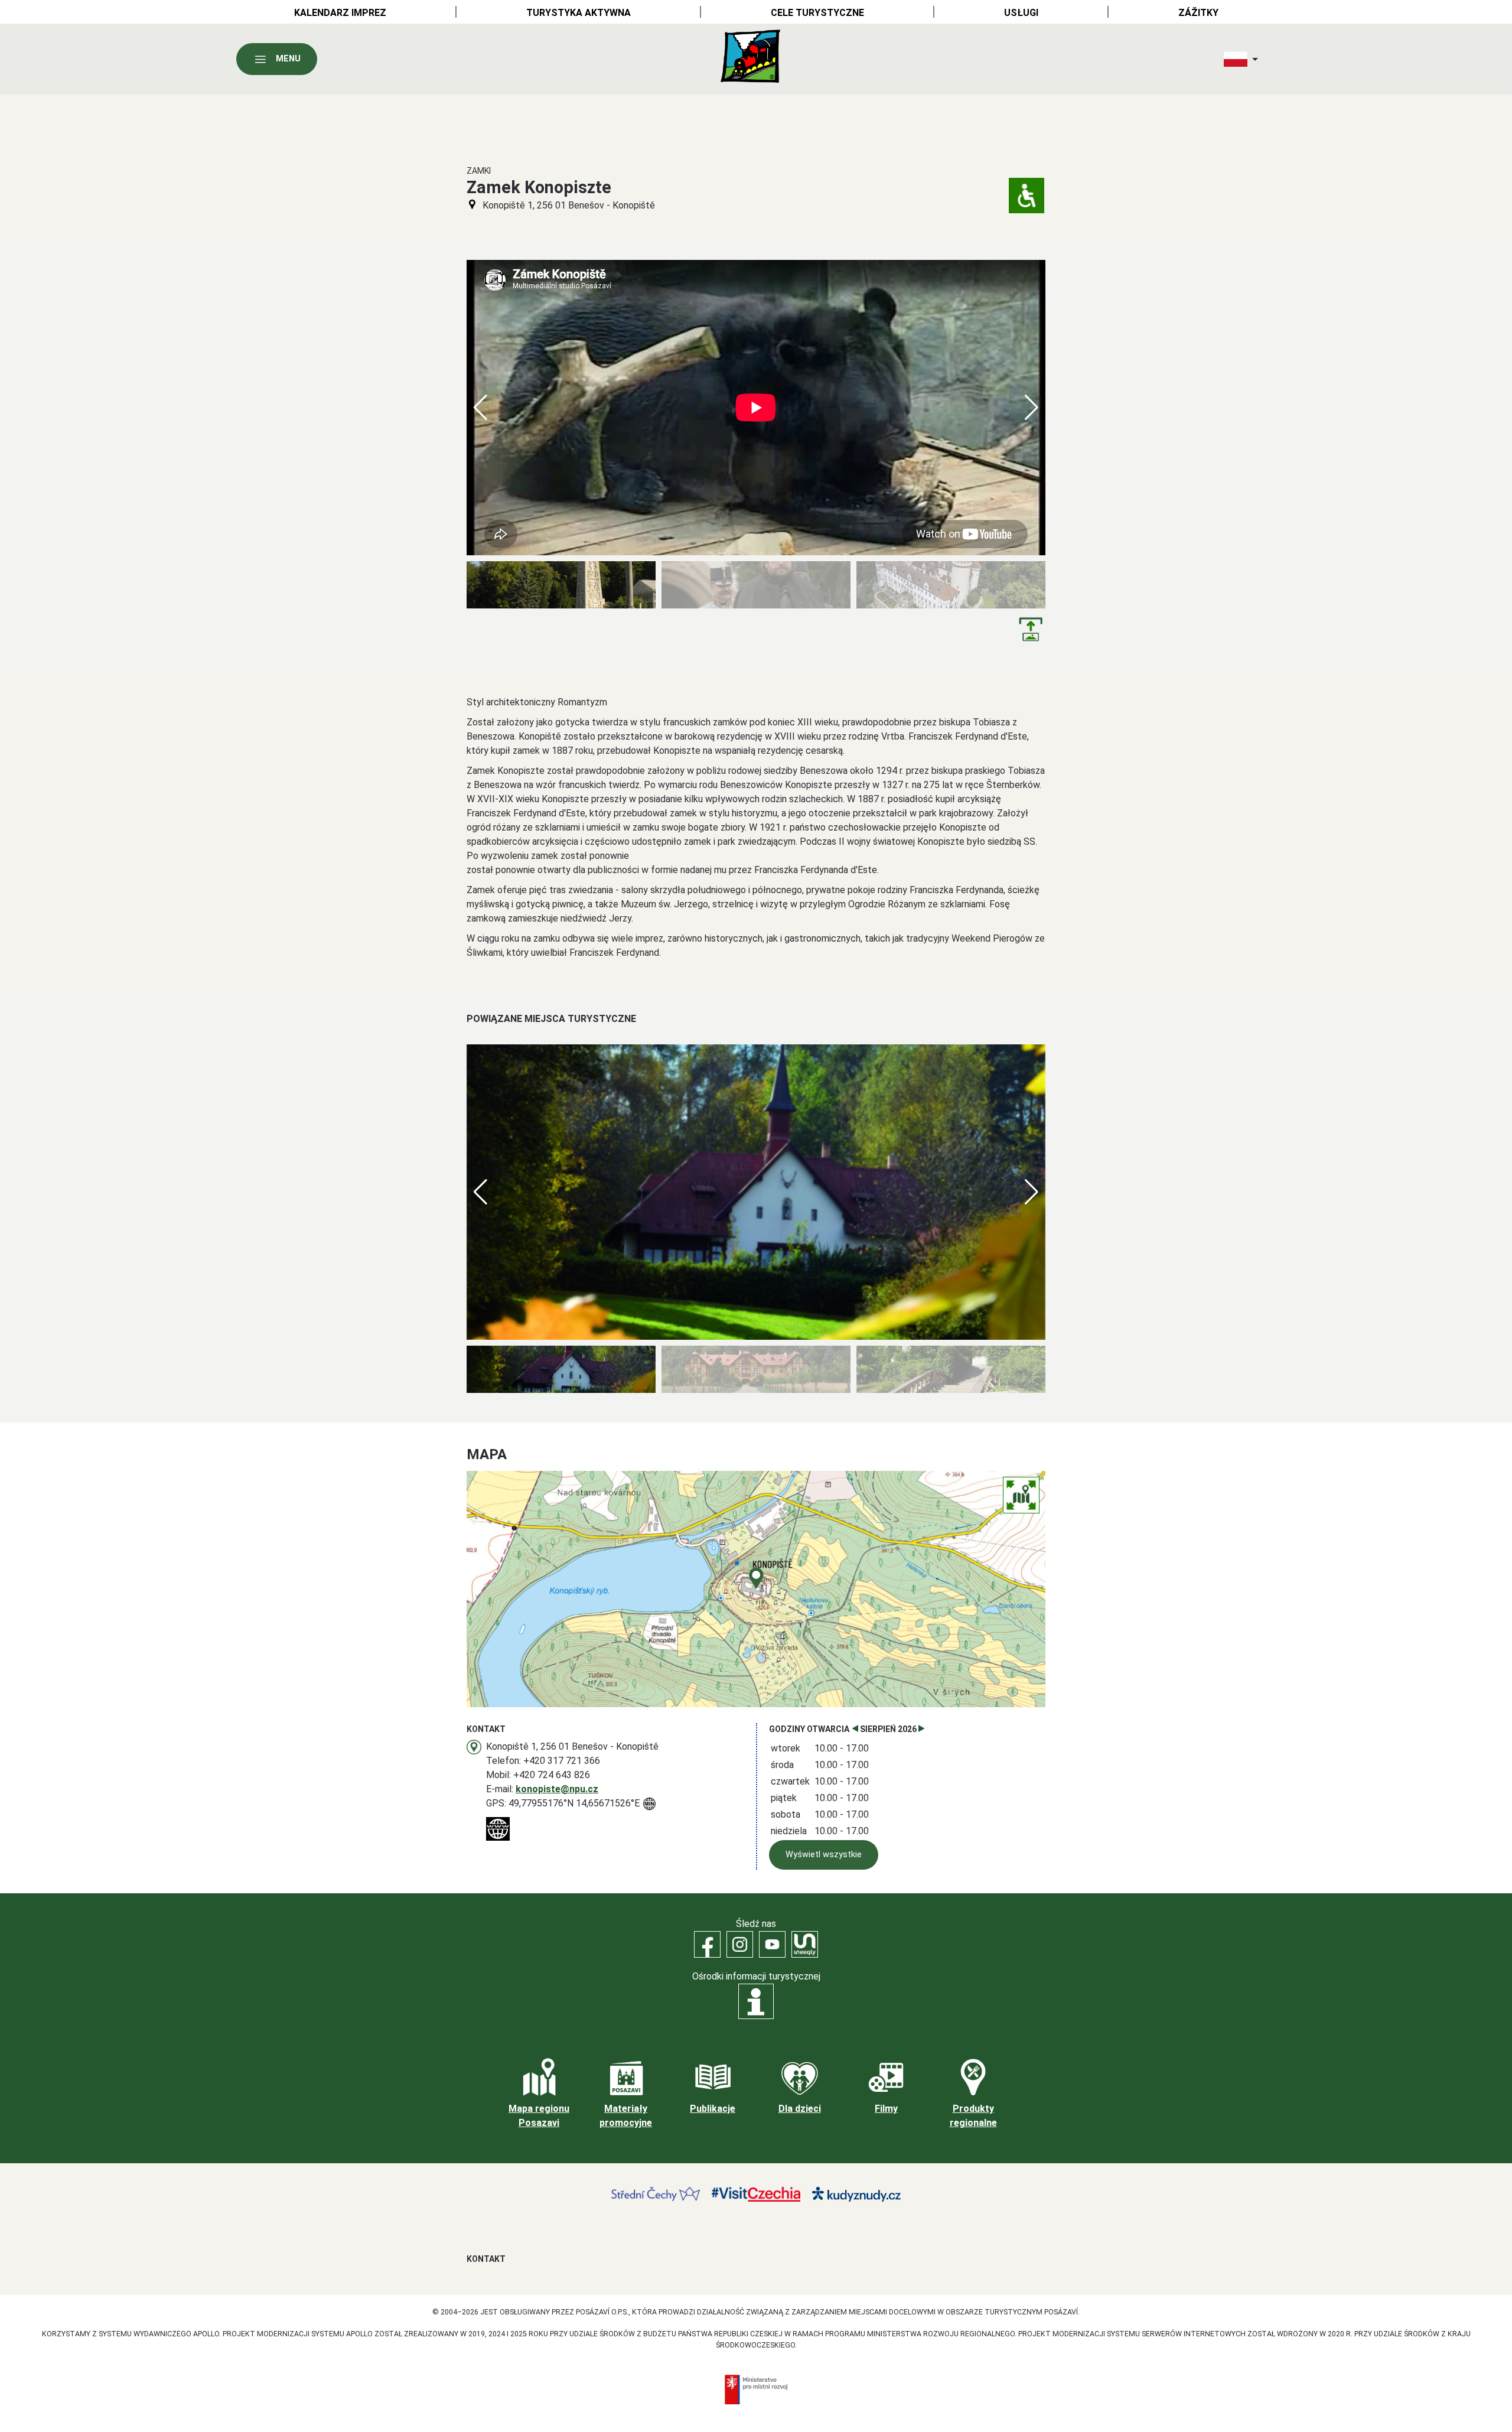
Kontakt (486, 2259)
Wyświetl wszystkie (824, 1855)
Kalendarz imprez (340, 13)
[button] (1032, 408)
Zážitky (1198, 13)
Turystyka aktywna (579, 13)
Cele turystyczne (817, 13)
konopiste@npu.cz (557, 1789)
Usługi (1021, 13)
